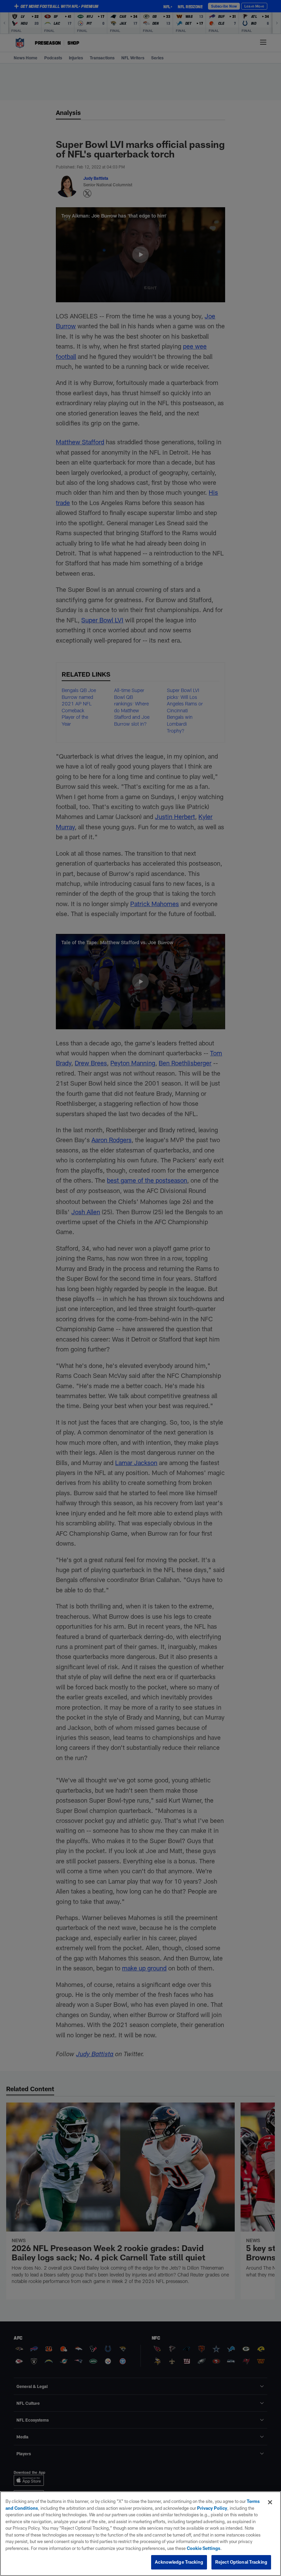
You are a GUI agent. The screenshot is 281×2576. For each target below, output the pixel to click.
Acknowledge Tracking (179, 2562)
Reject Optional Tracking (241, 2562)
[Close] (270, 2502)
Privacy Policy (212, 2508)
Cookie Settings (204, 2548)
